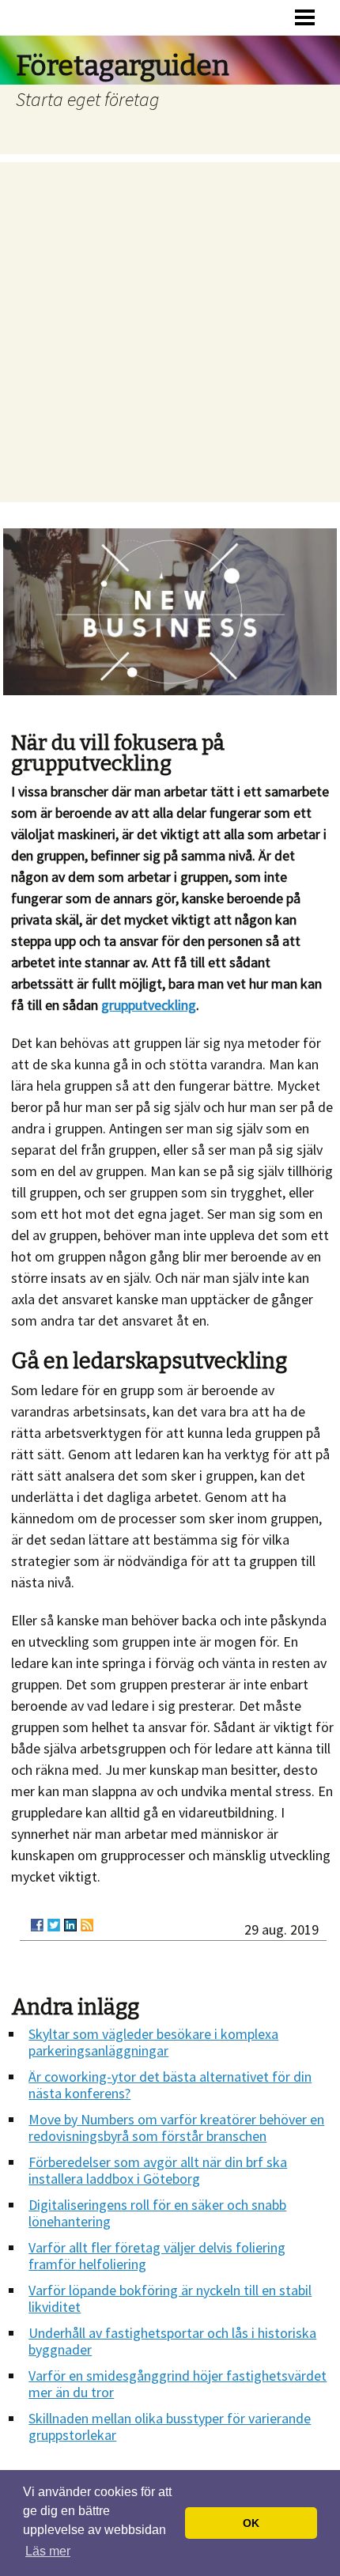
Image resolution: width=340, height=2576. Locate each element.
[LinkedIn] (70, 1925)
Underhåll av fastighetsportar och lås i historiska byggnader (172, 2341)
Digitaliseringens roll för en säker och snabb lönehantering (157, 2213)
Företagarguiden (123, 66)
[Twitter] (54, 1925)
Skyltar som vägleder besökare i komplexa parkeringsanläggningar (153, 2042)
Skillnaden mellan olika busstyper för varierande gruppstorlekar (170, 2427)
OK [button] (251, 2523)
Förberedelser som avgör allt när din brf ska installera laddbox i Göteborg (158, 2170)
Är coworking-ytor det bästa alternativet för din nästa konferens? (170, 2085)
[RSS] (87, 1925)
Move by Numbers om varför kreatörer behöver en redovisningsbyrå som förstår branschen (176, 2128)
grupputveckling (149, 1005)
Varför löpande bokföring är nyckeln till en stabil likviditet (170, 2298)
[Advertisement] (170, 332)
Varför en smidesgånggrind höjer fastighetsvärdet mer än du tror (178, 2384)
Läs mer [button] (48, 2551)
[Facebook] (37, 1925)
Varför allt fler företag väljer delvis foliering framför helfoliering (157, 2256)
